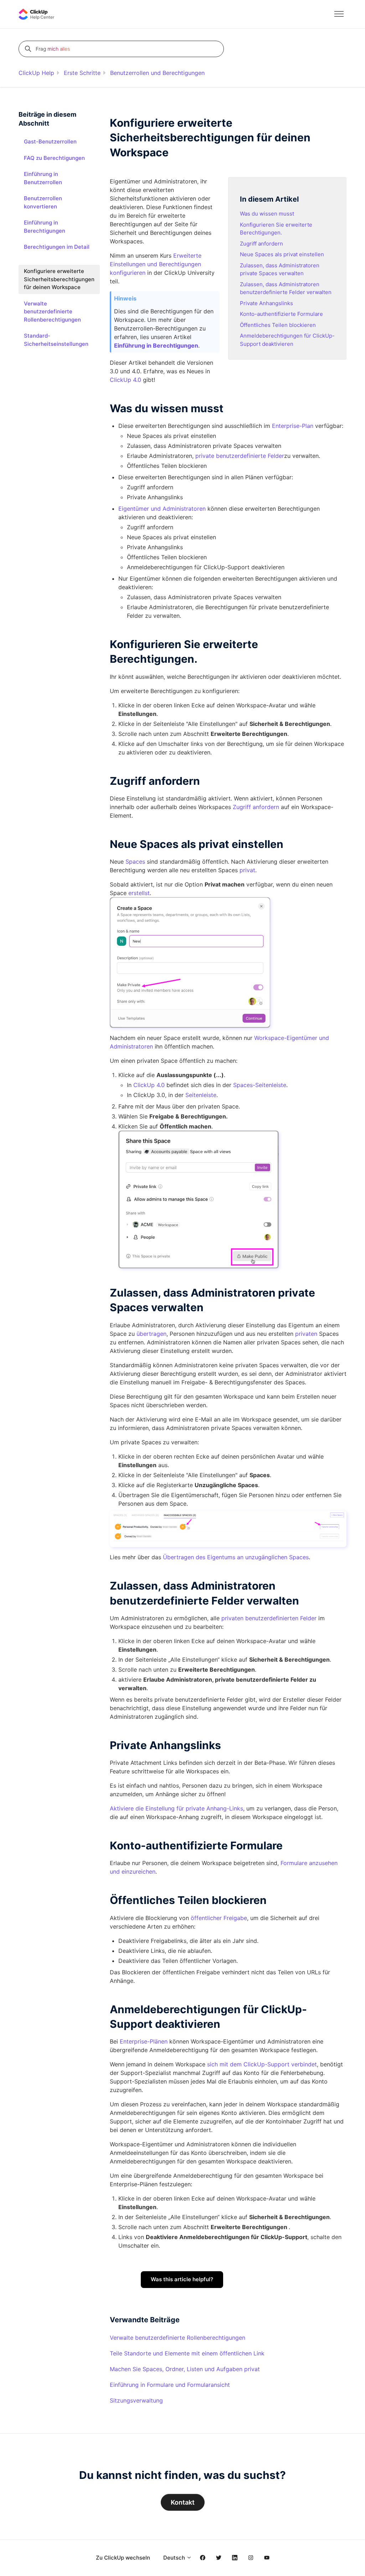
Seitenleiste (201, 1095)
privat (247, 870)
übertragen (151, 1334)
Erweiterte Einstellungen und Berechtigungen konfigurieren (156, 264)
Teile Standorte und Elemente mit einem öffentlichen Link (187, 2353)
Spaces (135, 862)
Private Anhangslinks (266, 303)
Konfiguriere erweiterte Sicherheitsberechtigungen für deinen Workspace (59, 279)
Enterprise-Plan (293, 426)
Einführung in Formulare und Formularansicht (170, 2385)
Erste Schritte (82, 73)
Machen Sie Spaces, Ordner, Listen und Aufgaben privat (185, 2369)
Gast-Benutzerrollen (50, 142)
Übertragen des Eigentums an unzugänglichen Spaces (236, 1557)
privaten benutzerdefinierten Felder (269, 1618)
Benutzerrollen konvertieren (43, 202)
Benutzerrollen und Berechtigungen (157, 73)
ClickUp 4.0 (125, 380)
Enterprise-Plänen (144, 2041)
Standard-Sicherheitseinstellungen (56, 340)
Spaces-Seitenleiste (260, 1085)
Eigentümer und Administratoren (162, 509)
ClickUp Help (36, 73)
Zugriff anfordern (261, 244)
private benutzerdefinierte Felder (240, 456)
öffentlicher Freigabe (219, 1918)
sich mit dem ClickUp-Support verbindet (262, 2064)
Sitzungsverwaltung (136, 2400)
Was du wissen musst (267, 214)
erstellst (139, 893)
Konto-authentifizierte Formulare (281, 314)
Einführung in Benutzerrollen (43, 178)
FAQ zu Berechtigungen (54, 158)
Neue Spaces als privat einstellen (282, 254)
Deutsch (175, 2558)
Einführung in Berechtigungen (45, 227)
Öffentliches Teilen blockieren (278, 325)
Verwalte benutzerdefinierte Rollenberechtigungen (178, 2338)
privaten (306, 1334)
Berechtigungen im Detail (57, 247)
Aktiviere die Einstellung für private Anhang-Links (176, 1808)
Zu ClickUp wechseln (123, 2558)
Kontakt (183, 2502)
